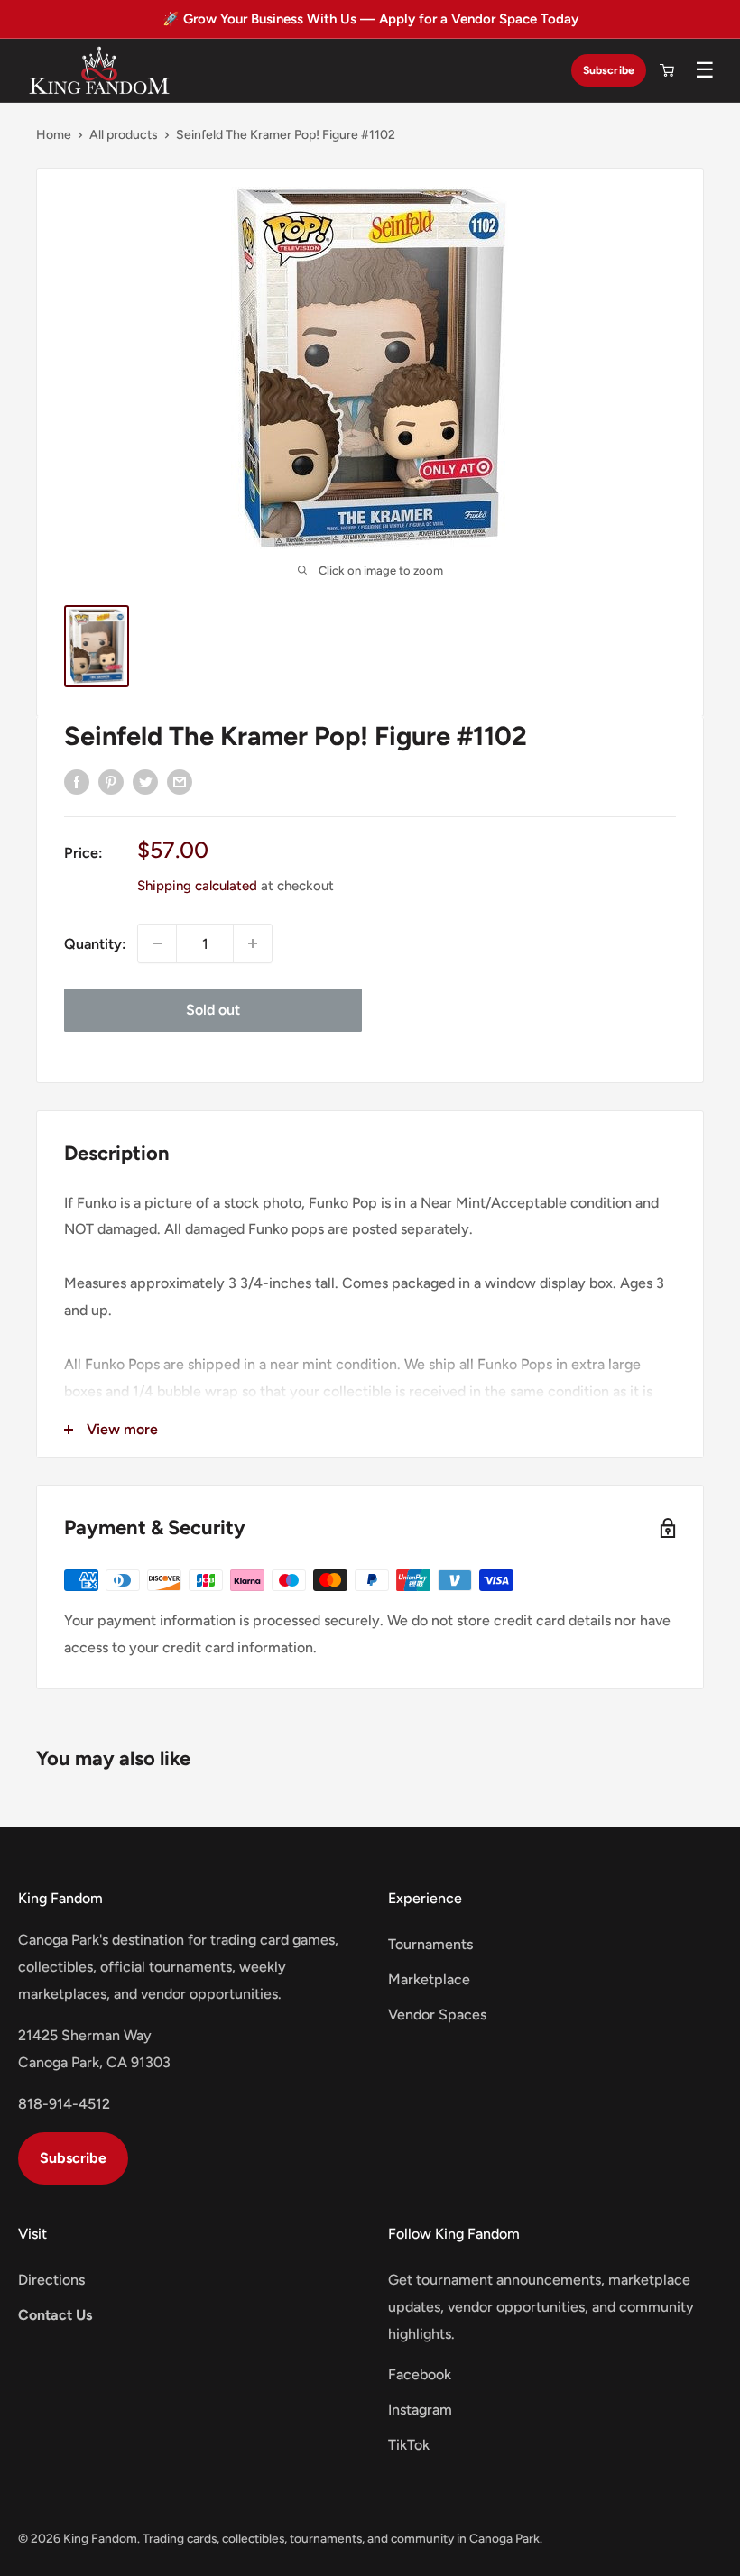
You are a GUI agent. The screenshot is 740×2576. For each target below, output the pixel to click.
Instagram (420, 2410)
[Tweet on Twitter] (145, 781)
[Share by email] (180, 781)
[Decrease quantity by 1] (157, 943)
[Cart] (667, 70)
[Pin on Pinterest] (111, 781)
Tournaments (430, 1944)
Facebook (420, 2374)
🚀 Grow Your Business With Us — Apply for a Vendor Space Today (370, 19)
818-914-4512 (64, 2104)
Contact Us (55, 2315)
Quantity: (95, 944)
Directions (51, 2280)
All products (124, 135)
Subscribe (609, 70)
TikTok (409, 2445)
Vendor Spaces (437, 2015)
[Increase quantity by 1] (253, 943)
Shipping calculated (197, 886)
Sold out (213, 1010)
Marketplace (429, 1979)
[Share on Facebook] (77, 781)
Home (54, 135)
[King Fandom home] (99, 70)
